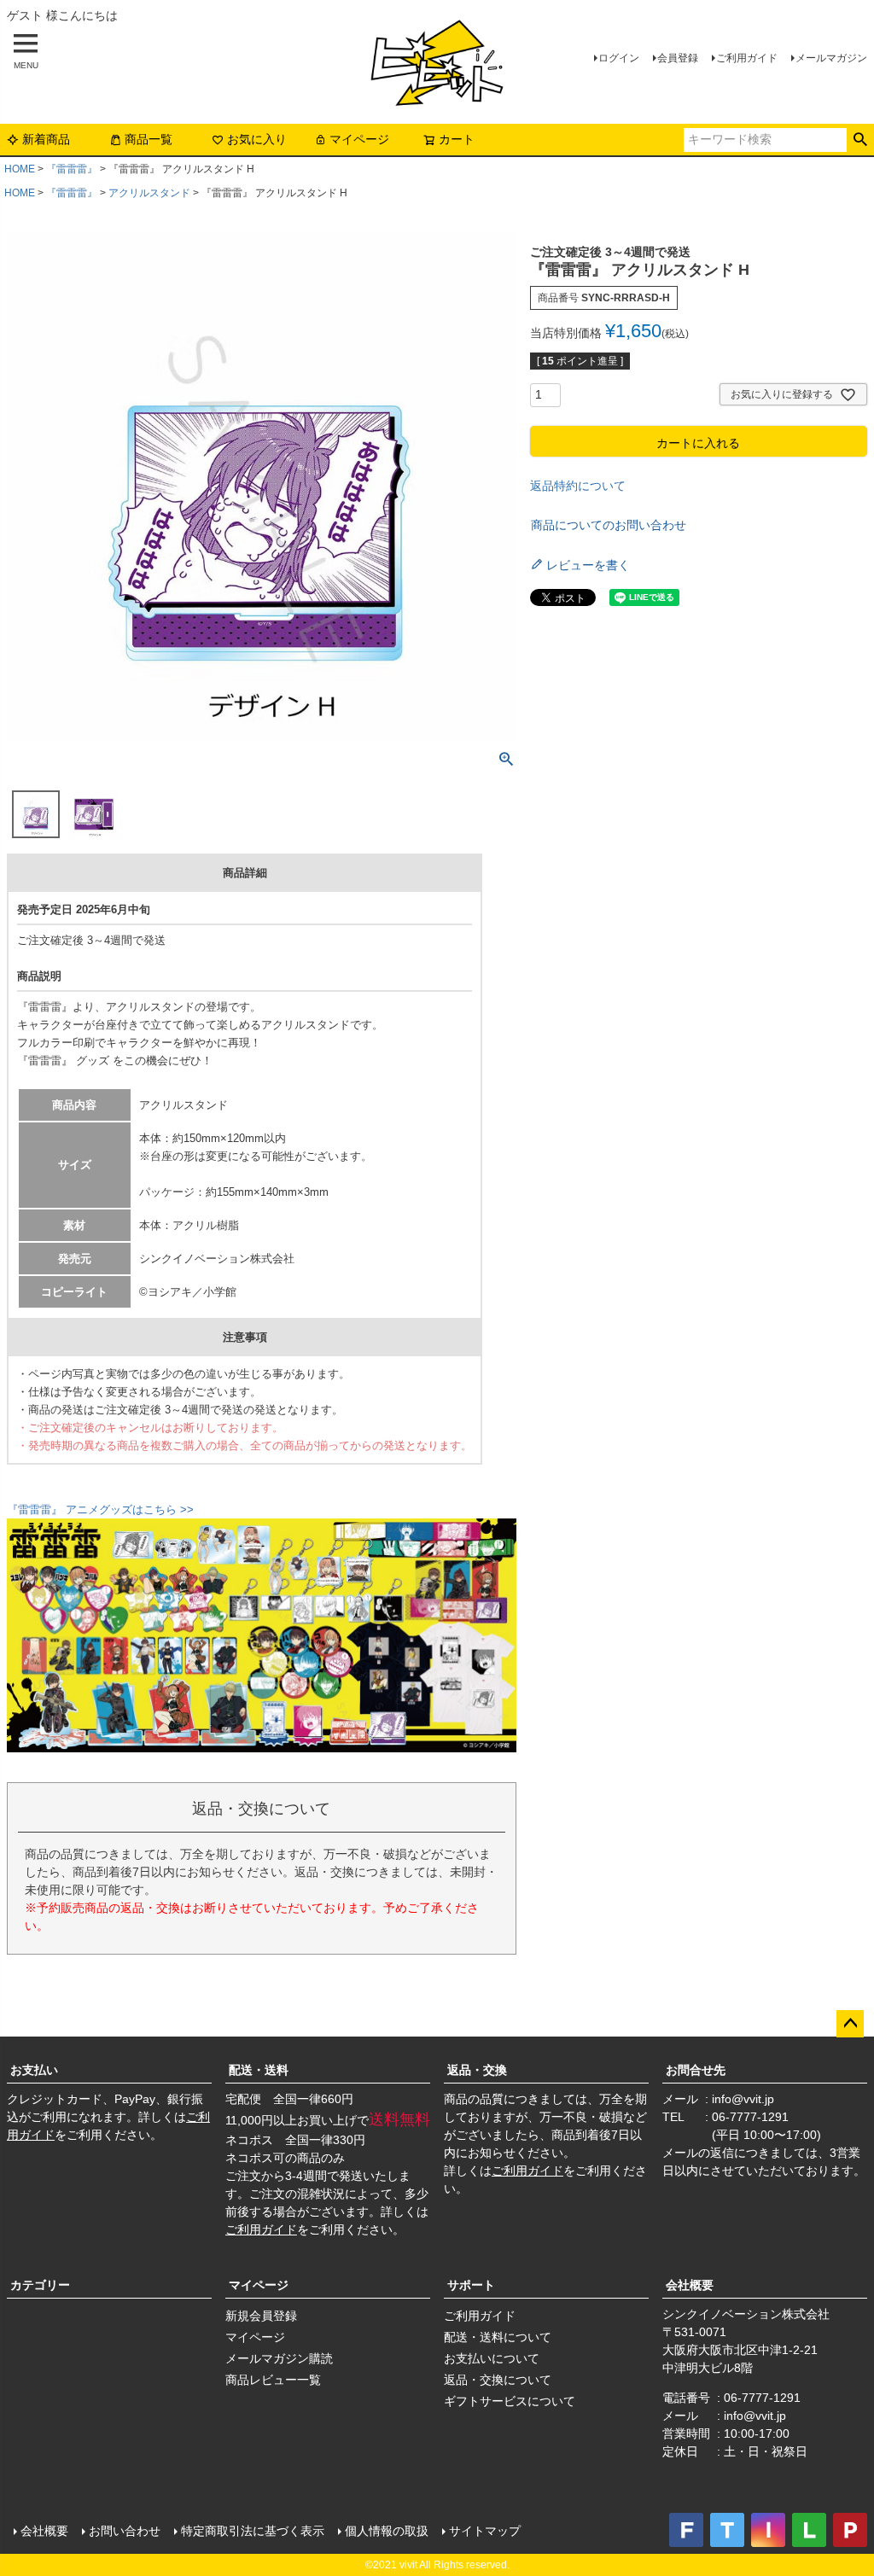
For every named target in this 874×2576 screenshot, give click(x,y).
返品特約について (578, 486)
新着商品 (46, 139)
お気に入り (257, 139)
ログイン (619, 58)
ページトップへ (850, 2024)
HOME (20, 169)
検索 (860, 140)
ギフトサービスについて (510, 2401)
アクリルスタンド (149, 193)
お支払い (34, 2070)
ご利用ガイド (747, 58)
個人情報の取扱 (387, 2531)
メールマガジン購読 (279, 2358)
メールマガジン (831, 58)
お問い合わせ (125, 2531)
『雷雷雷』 (72, 169)
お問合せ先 (696, 2070)
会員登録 (678, 58)
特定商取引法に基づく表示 (253, 2531)
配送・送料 (259, 2070)
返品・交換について (498, 2380)
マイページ (359, 139)
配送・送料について (498, 2337)
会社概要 (690, 2285)
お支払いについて (492, 2358)
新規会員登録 (261, 2316)
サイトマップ (485, 2531)
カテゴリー (40, 2285)
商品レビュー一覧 (273, 2380)
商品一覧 (149, 139)
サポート (471, 2285)
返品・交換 (477, 2070)
